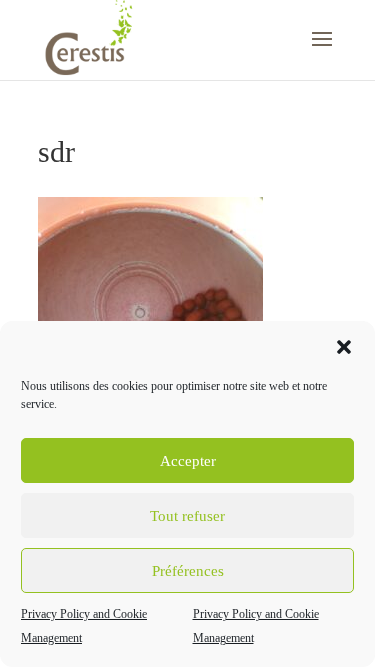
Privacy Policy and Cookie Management (84, 626)
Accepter (188, 461)
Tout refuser (187, 516)
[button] (344, 347)
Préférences (188, 571)
